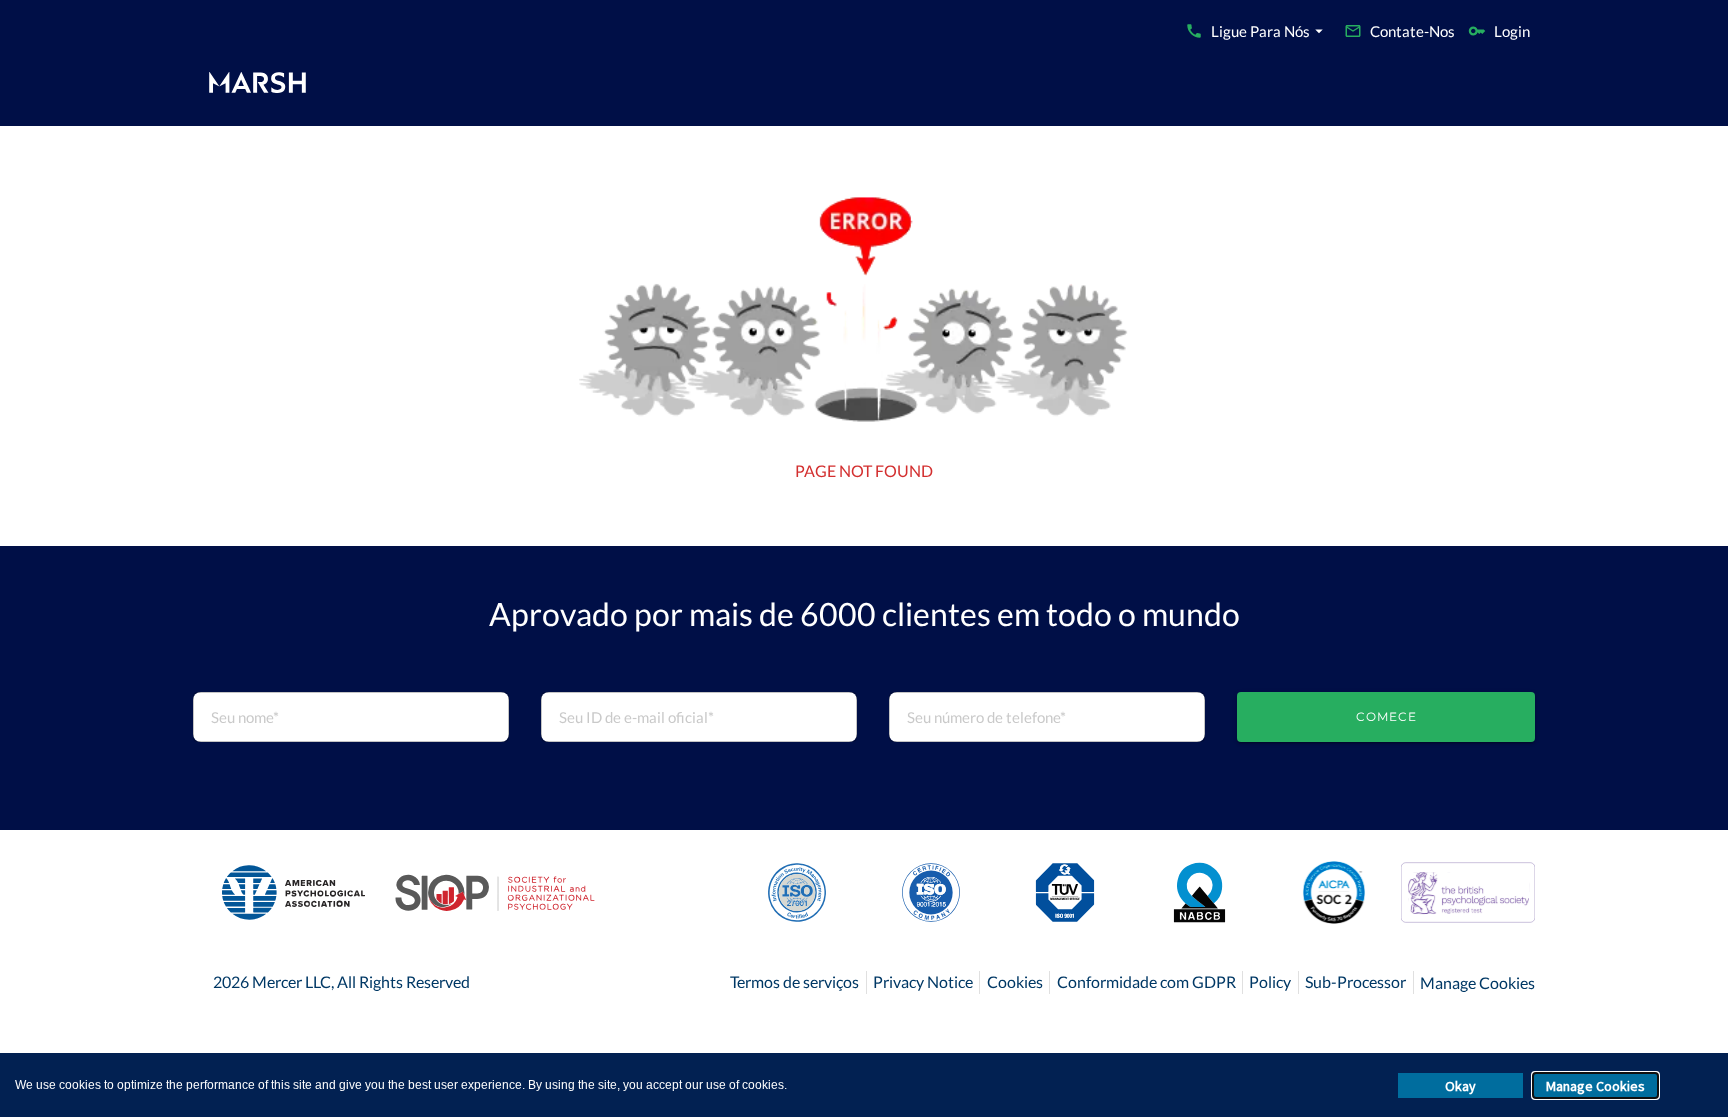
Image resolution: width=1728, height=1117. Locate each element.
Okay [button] (1460, 1086)
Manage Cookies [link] (1477, 982)
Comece (1386, 716)
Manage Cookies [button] (1595, 1086)
